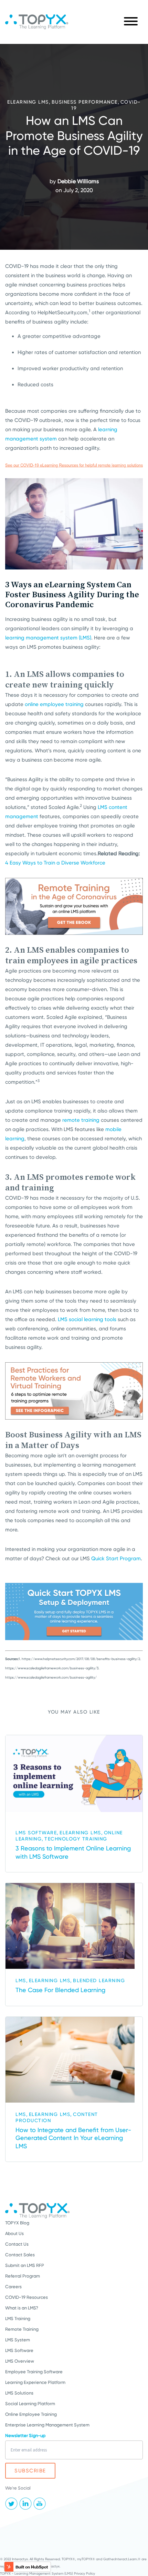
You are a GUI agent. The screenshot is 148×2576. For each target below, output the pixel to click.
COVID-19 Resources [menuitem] (27, 2297)
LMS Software (36, 1833)
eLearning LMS (28, 102)
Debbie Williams (78, 181)
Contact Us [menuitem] (17, 2244)
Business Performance (85, 102)
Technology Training (76, 1839)
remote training (81, 1120)
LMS (21, 1980)
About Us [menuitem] (14, 2233)
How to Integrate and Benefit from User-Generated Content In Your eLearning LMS (73, 2138)
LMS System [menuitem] (18, 2340)
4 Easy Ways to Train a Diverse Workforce (55, 863)
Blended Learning (99, 1980)
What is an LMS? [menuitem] (22, 2308)
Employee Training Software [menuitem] (34, 2372)
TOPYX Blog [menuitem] (17, 2223)
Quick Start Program (116, 1558)
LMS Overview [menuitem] (20, 2361)
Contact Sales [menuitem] (20, 2255)
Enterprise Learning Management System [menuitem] (47, 2425)
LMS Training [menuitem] (18, 2319)
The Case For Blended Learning (60, 1990)
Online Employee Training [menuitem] (31, 2414)
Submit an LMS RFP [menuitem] (25, 2265)
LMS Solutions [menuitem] (19, 2393)
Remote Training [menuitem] (22, 2329)
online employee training (54, 704)
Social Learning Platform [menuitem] (30, 2404)
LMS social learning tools (87, 1319)
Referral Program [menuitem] (23, 2276)
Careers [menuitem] (13, 2287)
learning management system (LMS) (48, 638)
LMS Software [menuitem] (19, 2350)
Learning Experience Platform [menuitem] (35, 2382)
